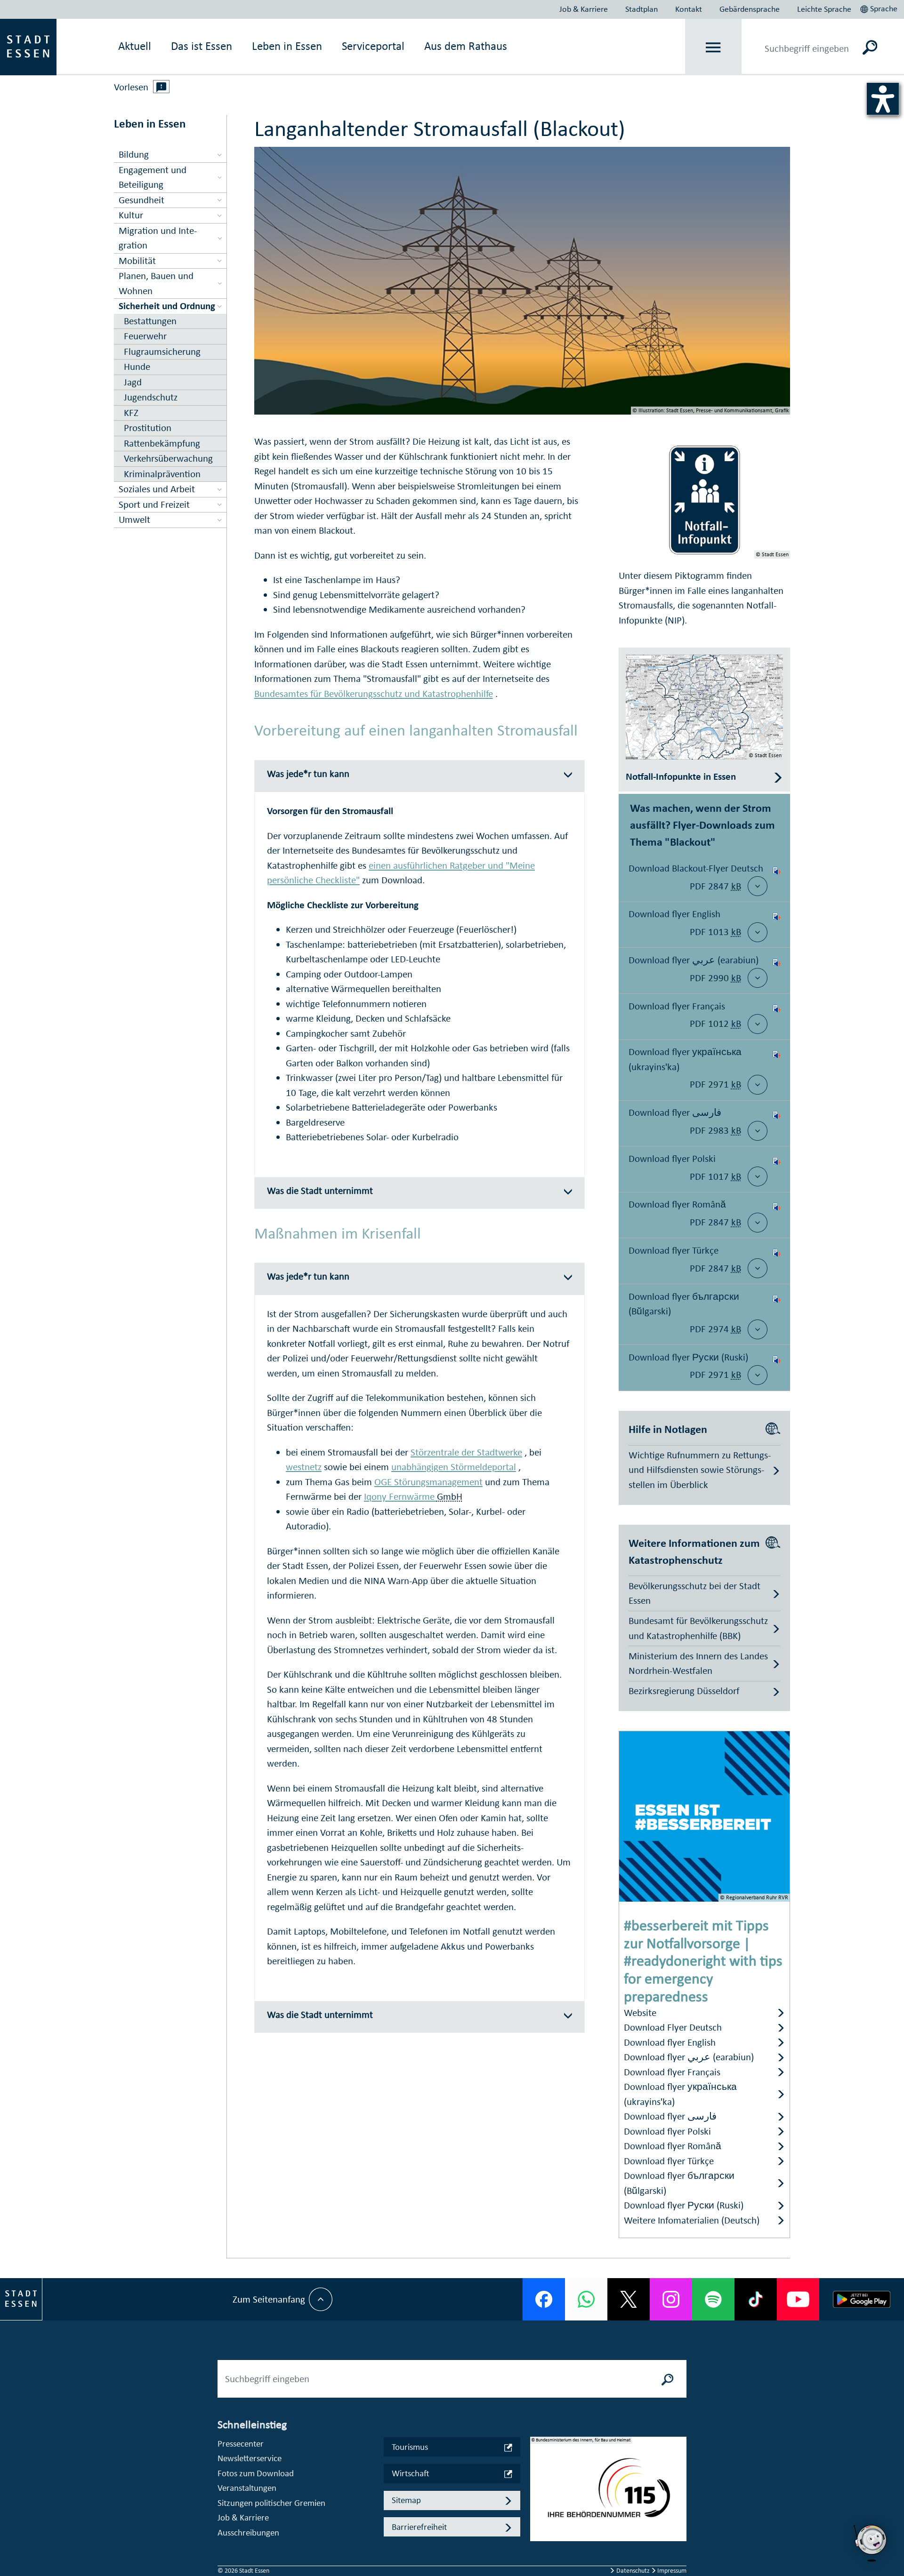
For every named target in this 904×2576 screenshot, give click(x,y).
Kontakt (689, 9)
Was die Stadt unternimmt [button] (320, 1191)
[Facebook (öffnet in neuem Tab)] (544, 2299)
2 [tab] (538, 2496)
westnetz (304, 1467)
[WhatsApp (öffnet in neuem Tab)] (586, 2299)
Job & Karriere (584, 9)
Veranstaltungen (247, 2488)
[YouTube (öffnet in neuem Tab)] (798, 2299)
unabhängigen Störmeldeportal (454, 1467)
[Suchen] (870, 47)
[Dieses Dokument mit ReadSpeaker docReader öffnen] (776, 879)
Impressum (671, 2571)
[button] (880, 8)
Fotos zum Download (256, 2473)
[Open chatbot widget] (871, 2543)
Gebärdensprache (750, 9)
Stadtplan (642, 9)
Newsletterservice (250, 2458)
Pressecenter (241, 2444)
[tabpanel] (608, 2494)
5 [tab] (538, 2542)
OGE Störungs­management (428, 1482)
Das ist (202, 46)
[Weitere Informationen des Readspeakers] (161, 87)
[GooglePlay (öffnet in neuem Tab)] (862, 2299)
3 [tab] (538, 2512)
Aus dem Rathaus (466, 46)
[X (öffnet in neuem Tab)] (629, 2299)
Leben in (287, 46)
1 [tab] (538, 2481)
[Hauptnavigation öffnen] (714, 47)
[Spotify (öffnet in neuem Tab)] (713, 2299)
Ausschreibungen (248, 2532)
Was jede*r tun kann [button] (308, 774)
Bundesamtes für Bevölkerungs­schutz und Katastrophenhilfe (374, 694)
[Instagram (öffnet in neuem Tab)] (671, 2299)
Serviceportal (373, 46)
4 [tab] (538, 2527)
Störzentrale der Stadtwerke (466, 1452)
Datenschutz (633, 2571)
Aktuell (135, 46)
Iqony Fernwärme (400, 1496)
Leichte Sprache (824, 9)
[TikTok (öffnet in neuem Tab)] (756, 2299)
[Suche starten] (668, 2379)
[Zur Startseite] (28, 46)
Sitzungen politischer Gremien (271, 2503)
